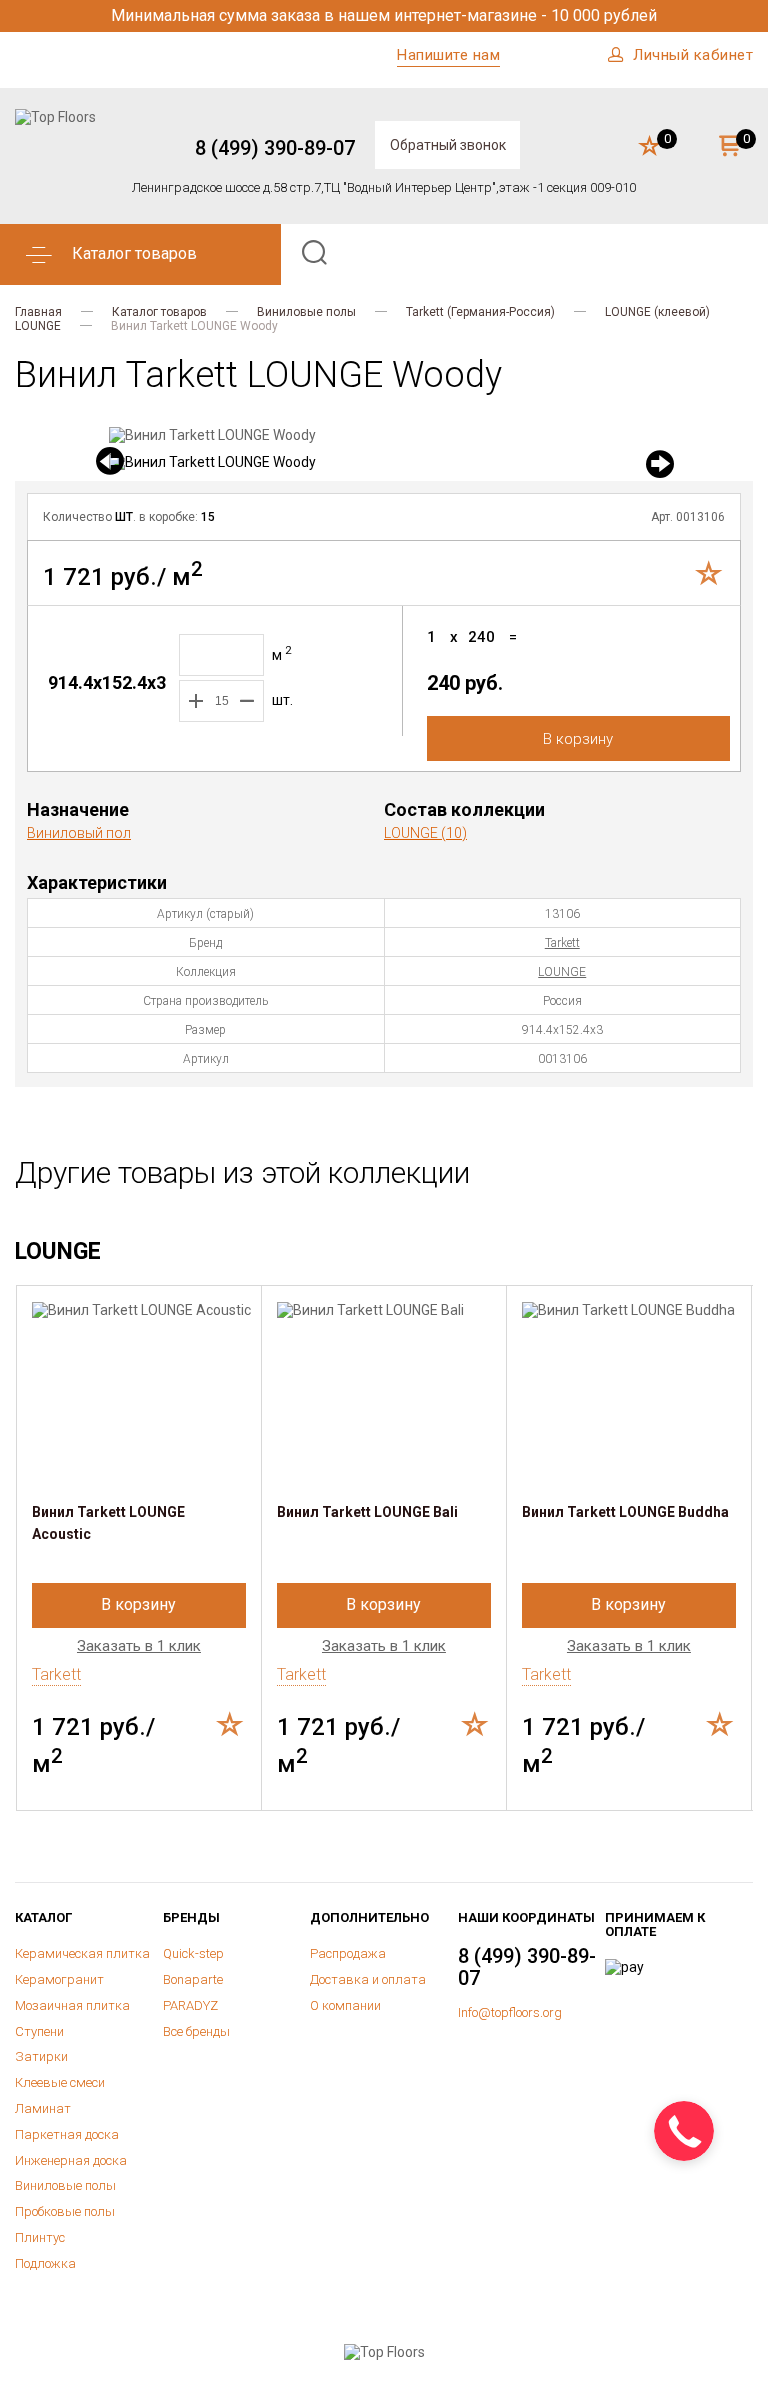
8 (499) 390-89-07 (275, 148)
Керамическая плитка (82, 1953)
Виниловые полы (306, 312)
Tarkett (562, 943)
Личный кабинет (693, 55)
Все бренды (196, 2031)
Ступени (39, 2031)
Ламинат (43, 2108)
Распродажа (348, 1953)
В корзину (578, 739)
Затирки (41, 2056)
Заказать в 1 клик (139, 1646)
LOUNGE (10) (425, 833)
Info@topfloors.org (510, 2012)
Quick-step (193, 1953)
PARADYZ (190, 2005)
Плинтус (40, 2237)
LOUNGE (38, 326)
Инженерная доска (71, 2160)
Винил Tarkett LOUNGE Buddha (625, 1512)
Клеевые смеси (60, 2082)
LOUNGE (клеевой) (657, 312)
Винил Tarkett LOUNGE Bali (367, 1512)
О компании (345, 2005)
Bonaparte (193, 1979)
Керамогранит (59, 1979)
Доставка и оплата (368, 1979)
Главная (38, 312)
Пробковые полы (65, 2211)
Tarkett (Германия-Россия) (480, 312)
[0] (649, 147)
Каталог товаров (159, 312)
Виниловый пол (79, 833)
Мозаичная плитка (72, 2005)
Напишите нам (448, 55)
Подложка (45, 2263)
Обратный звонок (448, 145)
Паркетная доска (67, 2134)
